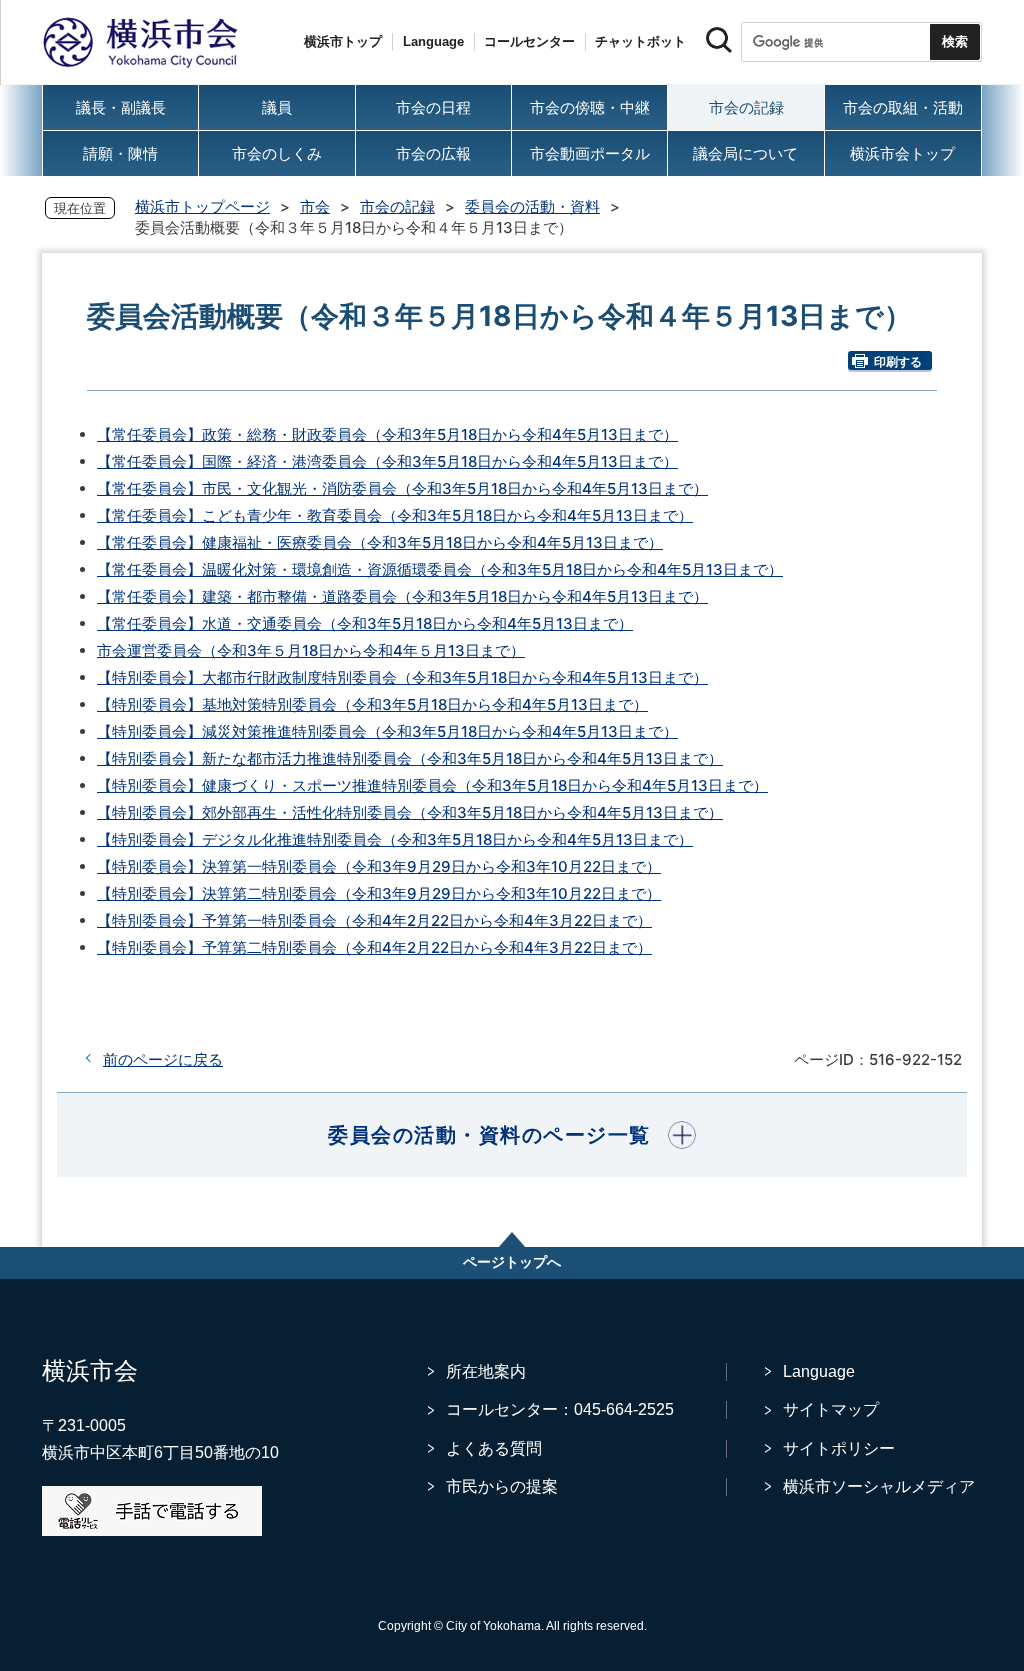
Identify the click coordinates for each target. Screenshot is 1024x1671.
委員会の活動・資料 (532, 206)
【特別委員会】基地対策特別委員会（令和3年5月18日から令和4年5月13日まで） (372, 704)
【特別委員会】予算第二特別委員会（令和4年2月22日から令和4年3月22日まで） (374, 947)
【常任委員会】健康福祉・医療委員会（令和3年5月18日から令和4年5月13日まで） (380, 542)
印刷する (898, 361)
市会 (315, 206)
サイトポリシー (839, 1448)
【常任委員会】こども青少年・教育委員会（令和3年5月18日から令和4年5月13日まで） (395, 515)
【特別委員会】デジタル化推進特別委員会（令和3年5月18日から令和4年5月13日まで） (395, 839)
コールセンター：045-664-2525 (560, 1409)
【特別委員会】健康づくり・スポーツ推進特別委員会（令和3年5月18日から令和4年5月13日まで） (432, 785)
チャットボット (640, 41)
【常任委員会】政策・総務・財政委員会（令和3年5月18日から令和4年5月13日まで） (387, 434)
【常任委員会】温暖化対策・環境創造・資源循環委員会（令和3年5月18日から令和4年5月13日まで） (440, 569)
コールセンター (529, 41)
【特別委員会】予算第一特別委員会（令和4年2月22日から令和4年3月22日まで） (374, 920)
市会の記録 (397, 206)
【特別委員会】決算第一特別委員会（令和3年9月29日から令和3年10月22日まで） (379, 866)
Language (819, 1371)
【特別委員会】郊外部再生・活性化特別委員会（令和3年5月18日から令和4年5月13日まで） (410, 812)
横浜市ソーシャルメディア (879, 1486)
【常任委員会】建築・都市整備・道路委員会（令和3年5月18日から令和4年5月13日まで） (402, 596)
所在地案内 (486, 1371)
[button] (512, 1135)
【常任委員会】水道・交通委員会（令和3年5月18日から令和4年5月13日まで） (365, 623)
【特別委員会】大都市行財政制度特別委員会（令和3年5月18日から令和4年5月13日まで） (402, 677)
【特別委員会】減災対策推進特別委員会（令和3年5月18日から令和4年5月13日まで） (387, 731)
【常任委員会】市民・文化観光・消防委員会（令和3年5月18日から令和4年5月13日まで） (402, 488)
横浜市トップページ (202, 206)
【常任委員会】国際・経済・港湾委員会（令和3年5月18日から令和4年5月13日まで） (387, 461)
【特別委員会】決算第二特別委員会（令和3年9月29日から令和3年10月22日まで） (379, 893)
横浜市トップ (343, 41)
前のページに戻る (163, 1059)
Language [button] (433, 41)
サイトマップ (831, 1409)
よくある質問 (494, 1448)
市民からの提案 (502, 1486)
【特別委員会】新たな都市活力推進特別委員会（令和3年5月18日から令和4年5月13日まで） (410, 758)
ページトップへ (512, 1262)
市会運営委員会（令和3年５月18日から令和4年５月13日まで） (311, 650)
